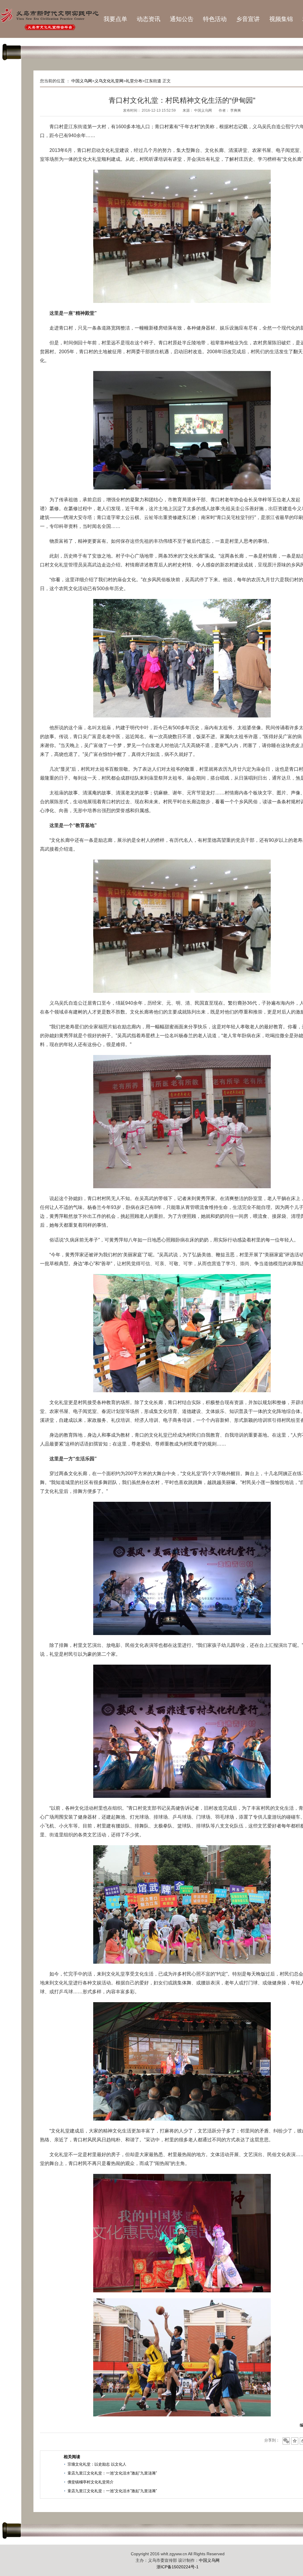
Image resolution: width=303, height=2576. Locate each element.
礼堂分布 (134, 81)
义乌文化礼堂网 (109, 81)
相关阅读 (72, 2457)
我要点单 (115, 19)
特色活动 (215, 19)
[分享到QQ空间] (295, 2441)
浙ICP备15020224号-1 (178, 2567)
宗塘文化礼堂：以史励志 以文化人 (97, 2464)
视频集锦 (281, 19)
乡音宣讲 (248, 19)
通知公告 (182, 19)
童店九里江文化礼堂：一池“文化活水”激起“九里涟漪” (112, 2473)
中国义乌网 (82, 81)
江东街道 (153, 81)
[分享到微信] (286, 2441)
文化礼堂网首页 (49, 19)
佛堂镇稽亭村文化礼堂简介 (91, 2482)
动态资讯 (149, 19)
